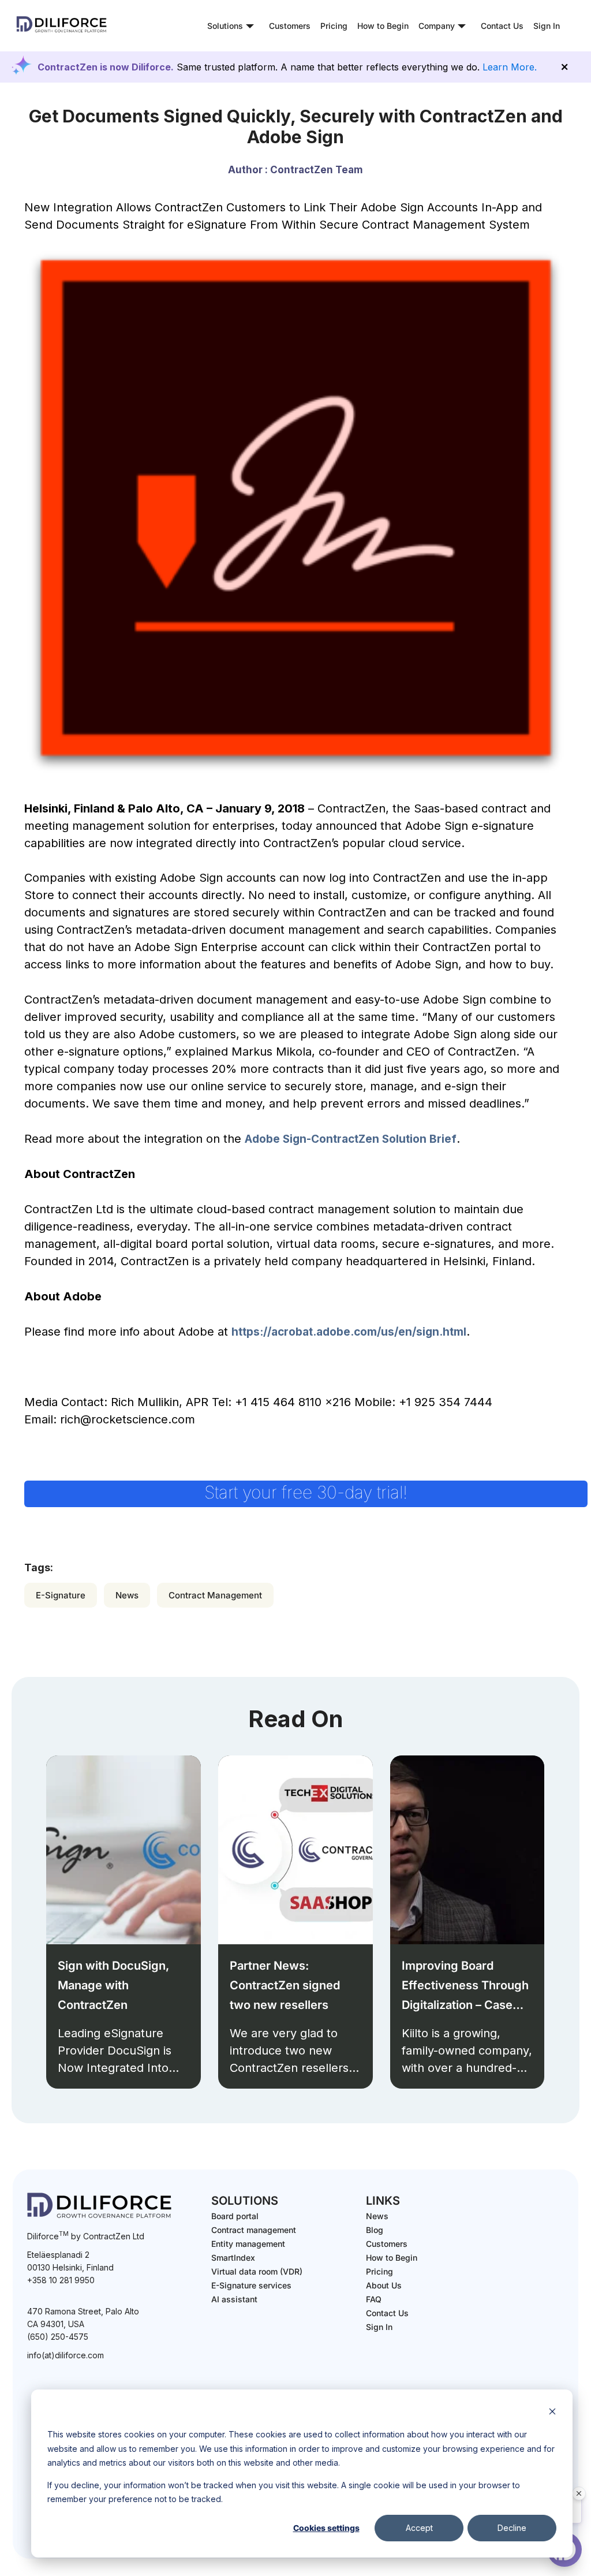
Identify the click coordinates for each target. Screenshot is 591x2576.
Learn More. (510, 67)
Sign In (547, 26)
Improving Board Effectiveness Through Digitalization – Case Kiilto (465, 1987)
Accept (419, 2528)
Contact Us (502, 26)
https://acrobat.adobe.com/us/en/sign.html (349, 1332)
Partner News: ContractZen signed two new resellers (285, 1985)
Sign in (379, 2327)
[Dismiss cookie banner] (552, 2413)
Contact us (387, 2313)
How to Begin (383, 26)
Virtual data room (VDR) (257, 2271)
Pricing (334, 26)
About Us (384, 2285)
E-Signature (61, 1595)
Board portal (235, 2216)
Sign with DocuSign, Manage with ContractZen (113, 1985)
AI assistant (234, 2299)
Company (437, 26)
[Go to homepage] (62, 32)
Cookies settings (326, 2528)
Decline (512, 2528)
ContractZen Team (317, 170)
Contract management (254, 2230)
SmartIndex (233, 2258)
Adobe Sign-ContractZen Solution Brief (351, 1139)
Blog (375, 2230)
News (127, 1595)
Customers (290, 26)
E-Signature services (251, 2285)
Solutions (225, 26)
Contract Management (215, 1595)
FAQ (374, 2299)
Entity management (248, 2244)
